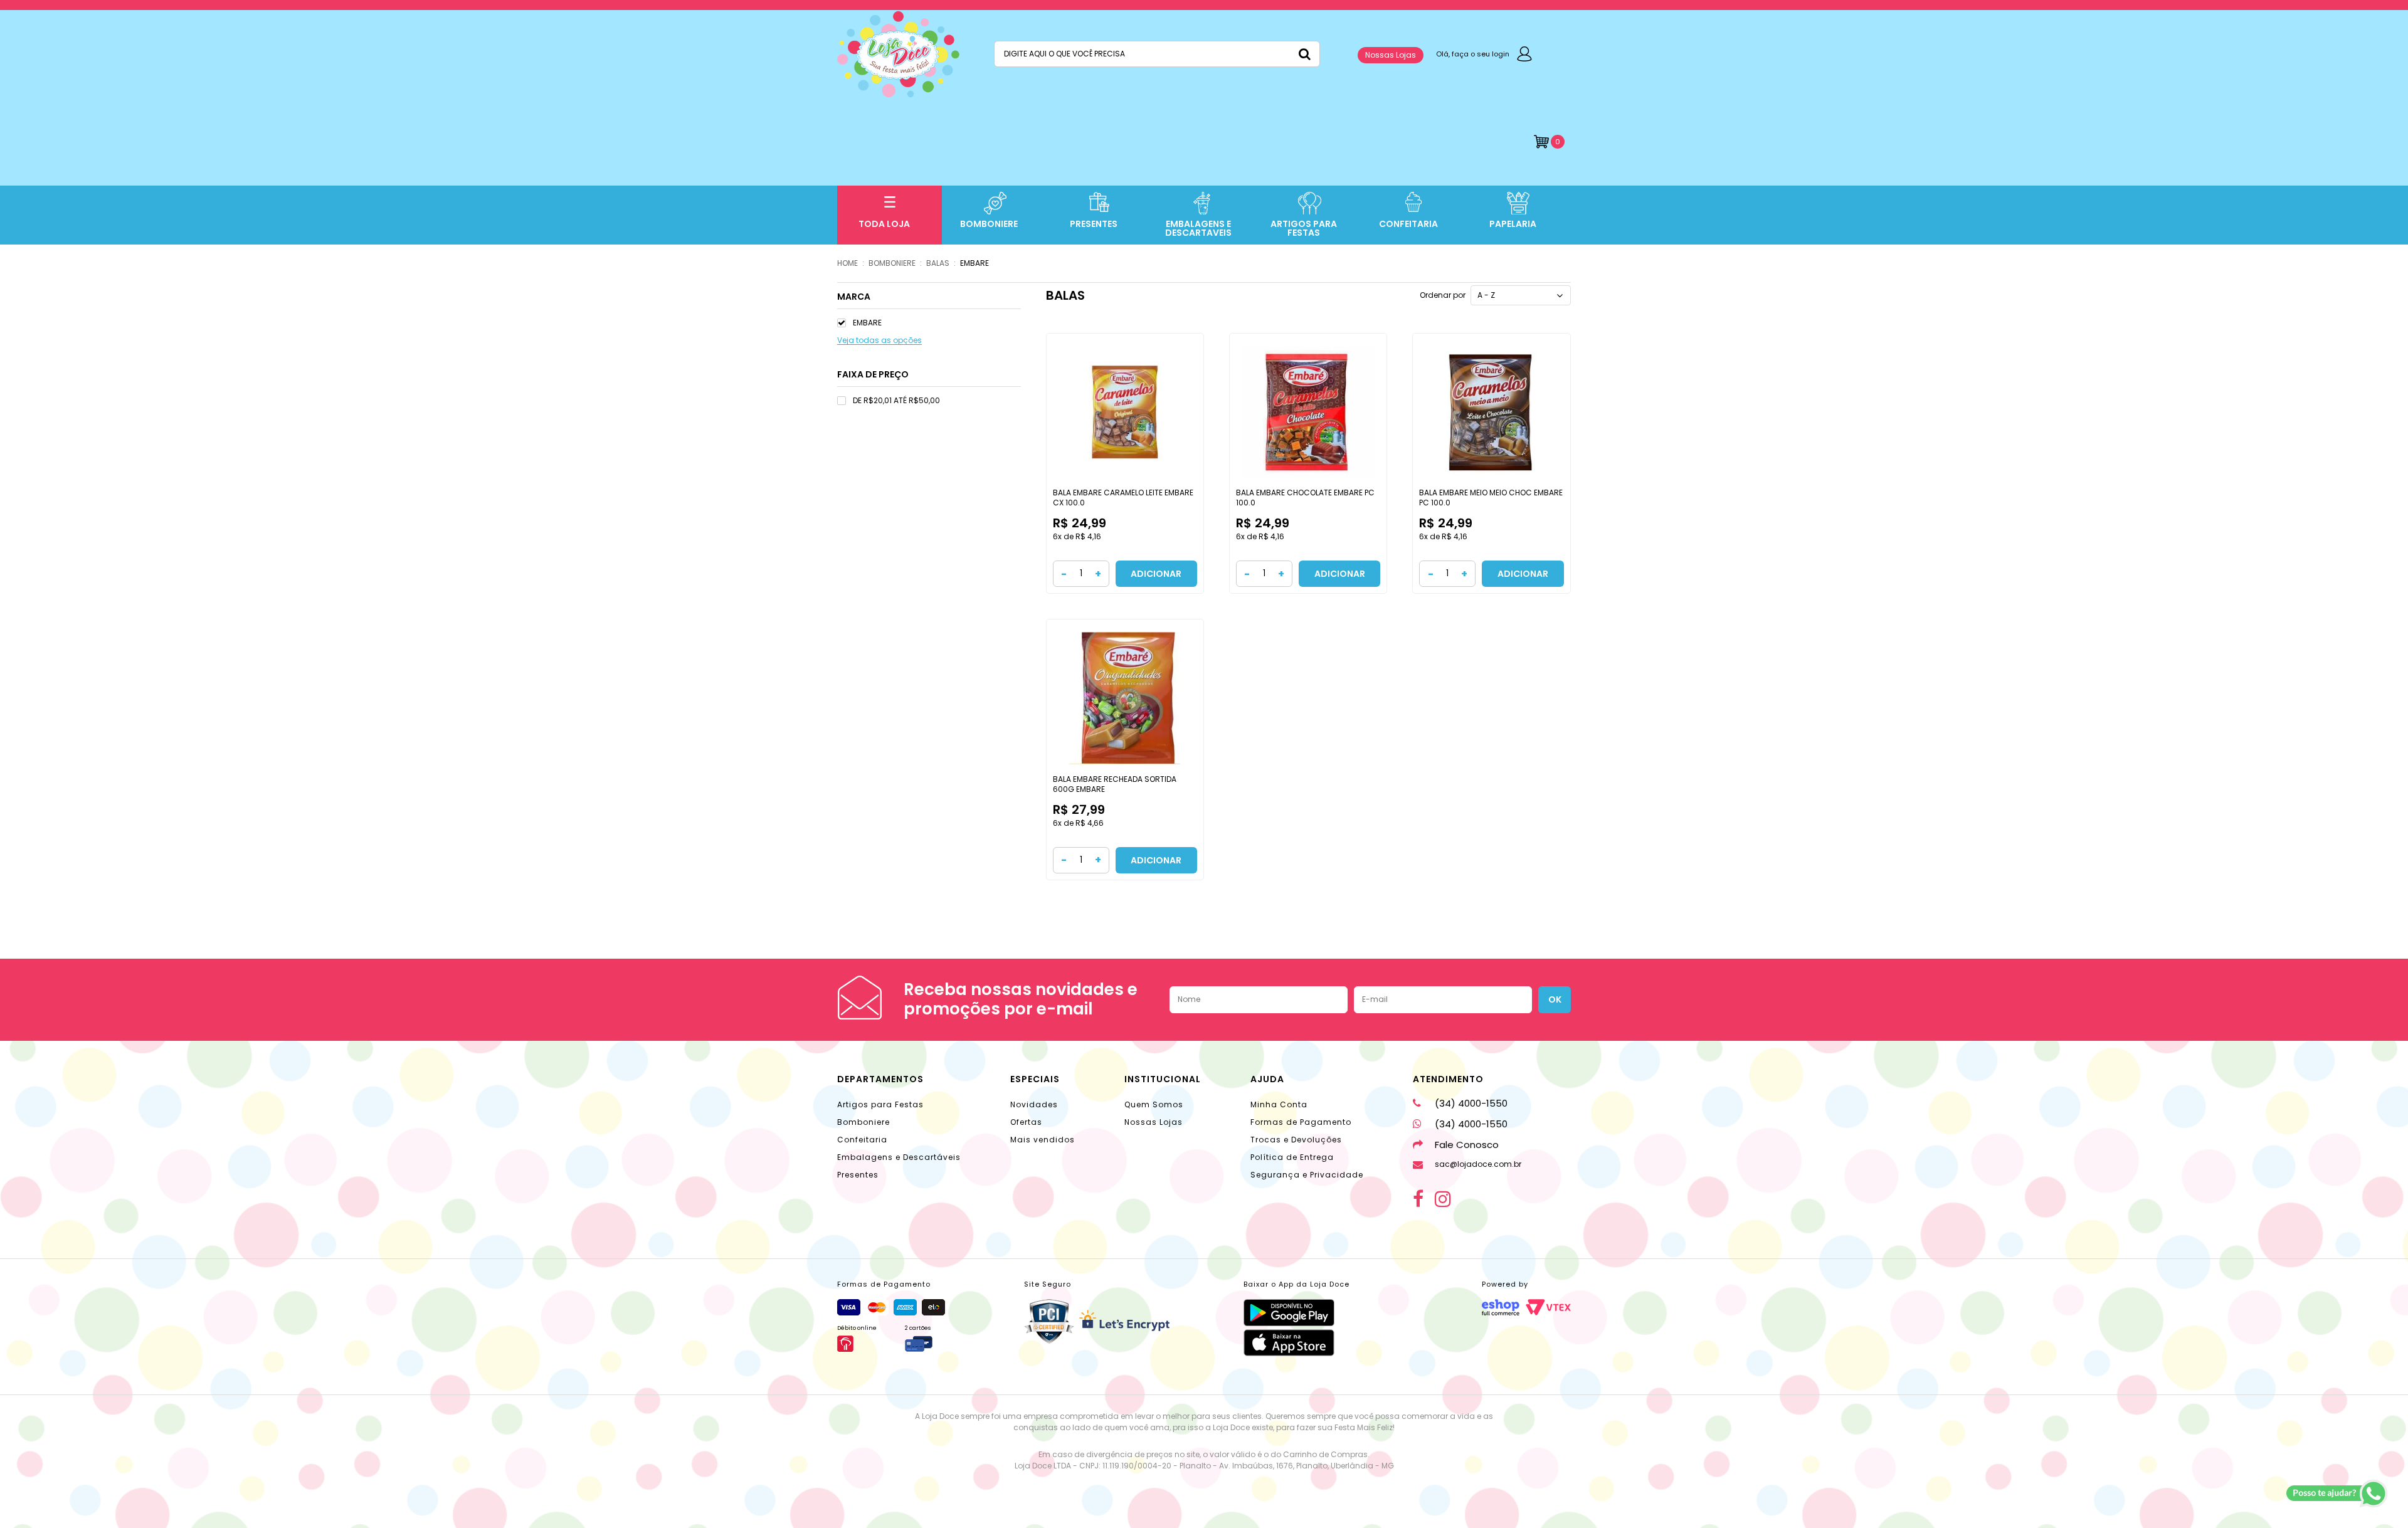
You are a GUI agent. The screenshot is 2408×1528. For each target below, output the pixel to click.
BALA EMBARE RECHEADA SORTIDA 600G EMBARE (1115, 784)
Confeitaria (862, 1140)
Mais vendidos (1043, 1140)
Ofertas (1026, 1122)
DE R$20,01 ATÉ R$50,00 (896, 400)
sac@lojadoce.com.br (1478, 1164)
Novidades (1034, 1104)
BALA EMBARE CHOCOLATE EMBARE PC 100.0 (1305, 498)
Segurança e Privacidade (1307, 1175)
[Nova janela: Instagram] (1443, 1199)
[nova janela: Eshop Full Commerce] (1501, 1307)
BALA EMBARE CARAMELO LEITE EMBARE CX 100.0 (1123, 498)
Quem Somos (1154, 1104)
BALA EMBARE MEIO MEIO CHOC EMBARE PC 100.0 (1491, 498)
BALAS (938, 263)
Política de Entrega (1292, 1157)
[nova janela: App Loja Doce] (1296, 1313)
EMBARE (974, 263)
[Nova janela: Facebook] (1418, 1199)
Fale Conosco (1467, 1145)
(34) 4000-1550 (1471, 1103)
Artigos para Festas (880, 1104)
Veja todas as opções (879, 341)
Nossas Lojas (1391, 55)
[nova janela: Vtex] (1548, 1307)
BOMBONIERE (892, 263)
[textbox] (1157, 54)
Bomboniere (863, 1122)
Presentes (858, 1175)
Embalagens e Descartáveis (899, 1157)
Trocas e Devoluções (1296, 1140)
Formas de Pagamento (1301, 1122)
